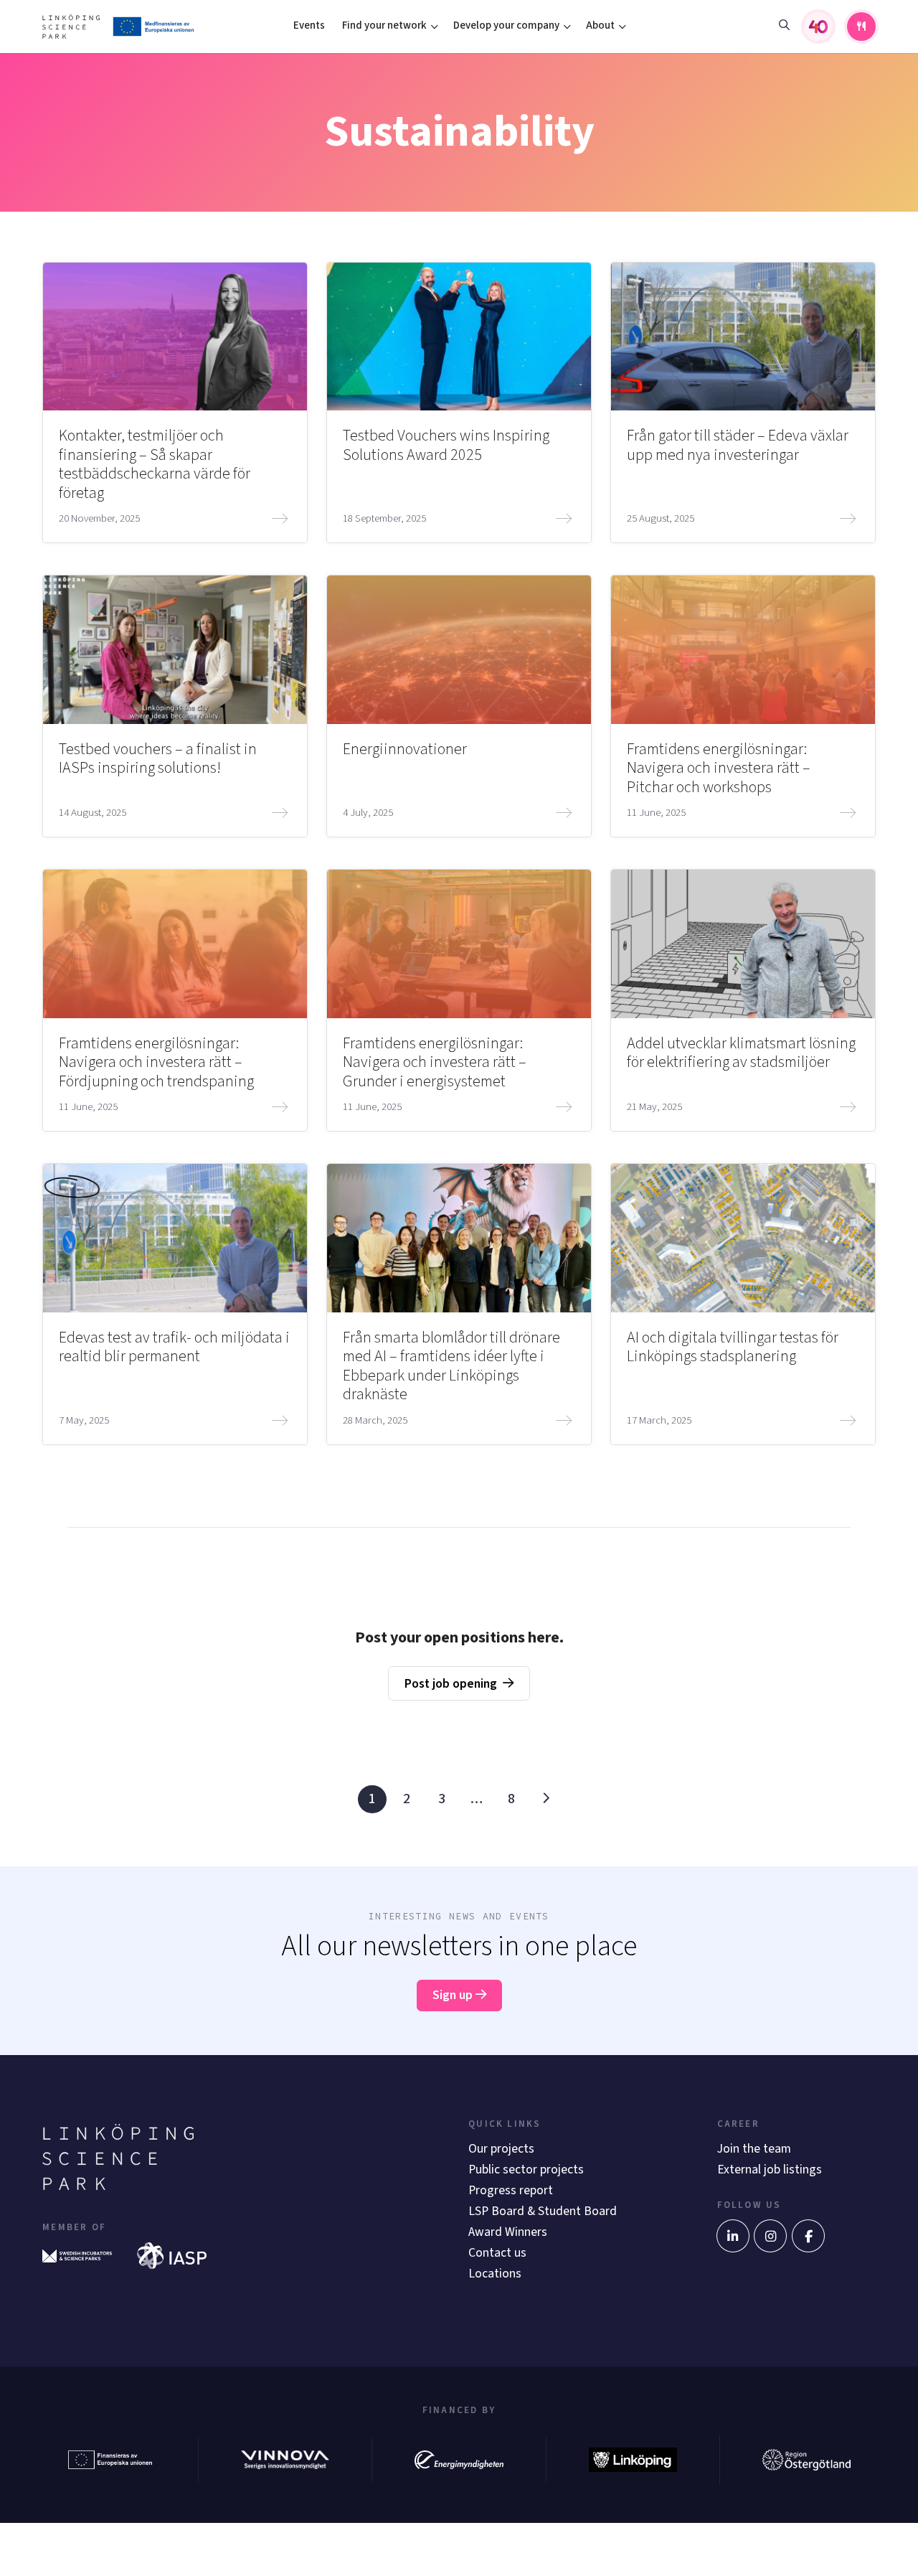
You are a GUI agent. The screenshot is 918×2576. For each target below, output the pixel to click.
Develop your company (506, 25)
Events (309, 25)
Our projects (501, 2149)
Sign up (454, 1995)
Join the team (754, 2149)
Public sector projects (526, 2170)
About (600, 25)
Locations (495, 2274)
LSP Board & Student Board (543, 2211)
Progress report (511, 2190)
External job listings (770, 2170)
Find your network (384, 25)
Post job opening (451, 1684)
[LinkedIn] (733, 2236)
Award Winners (508, 2232)
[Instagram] (770, 2236)
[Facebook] (808, 2236)
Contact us (497, 2253)
